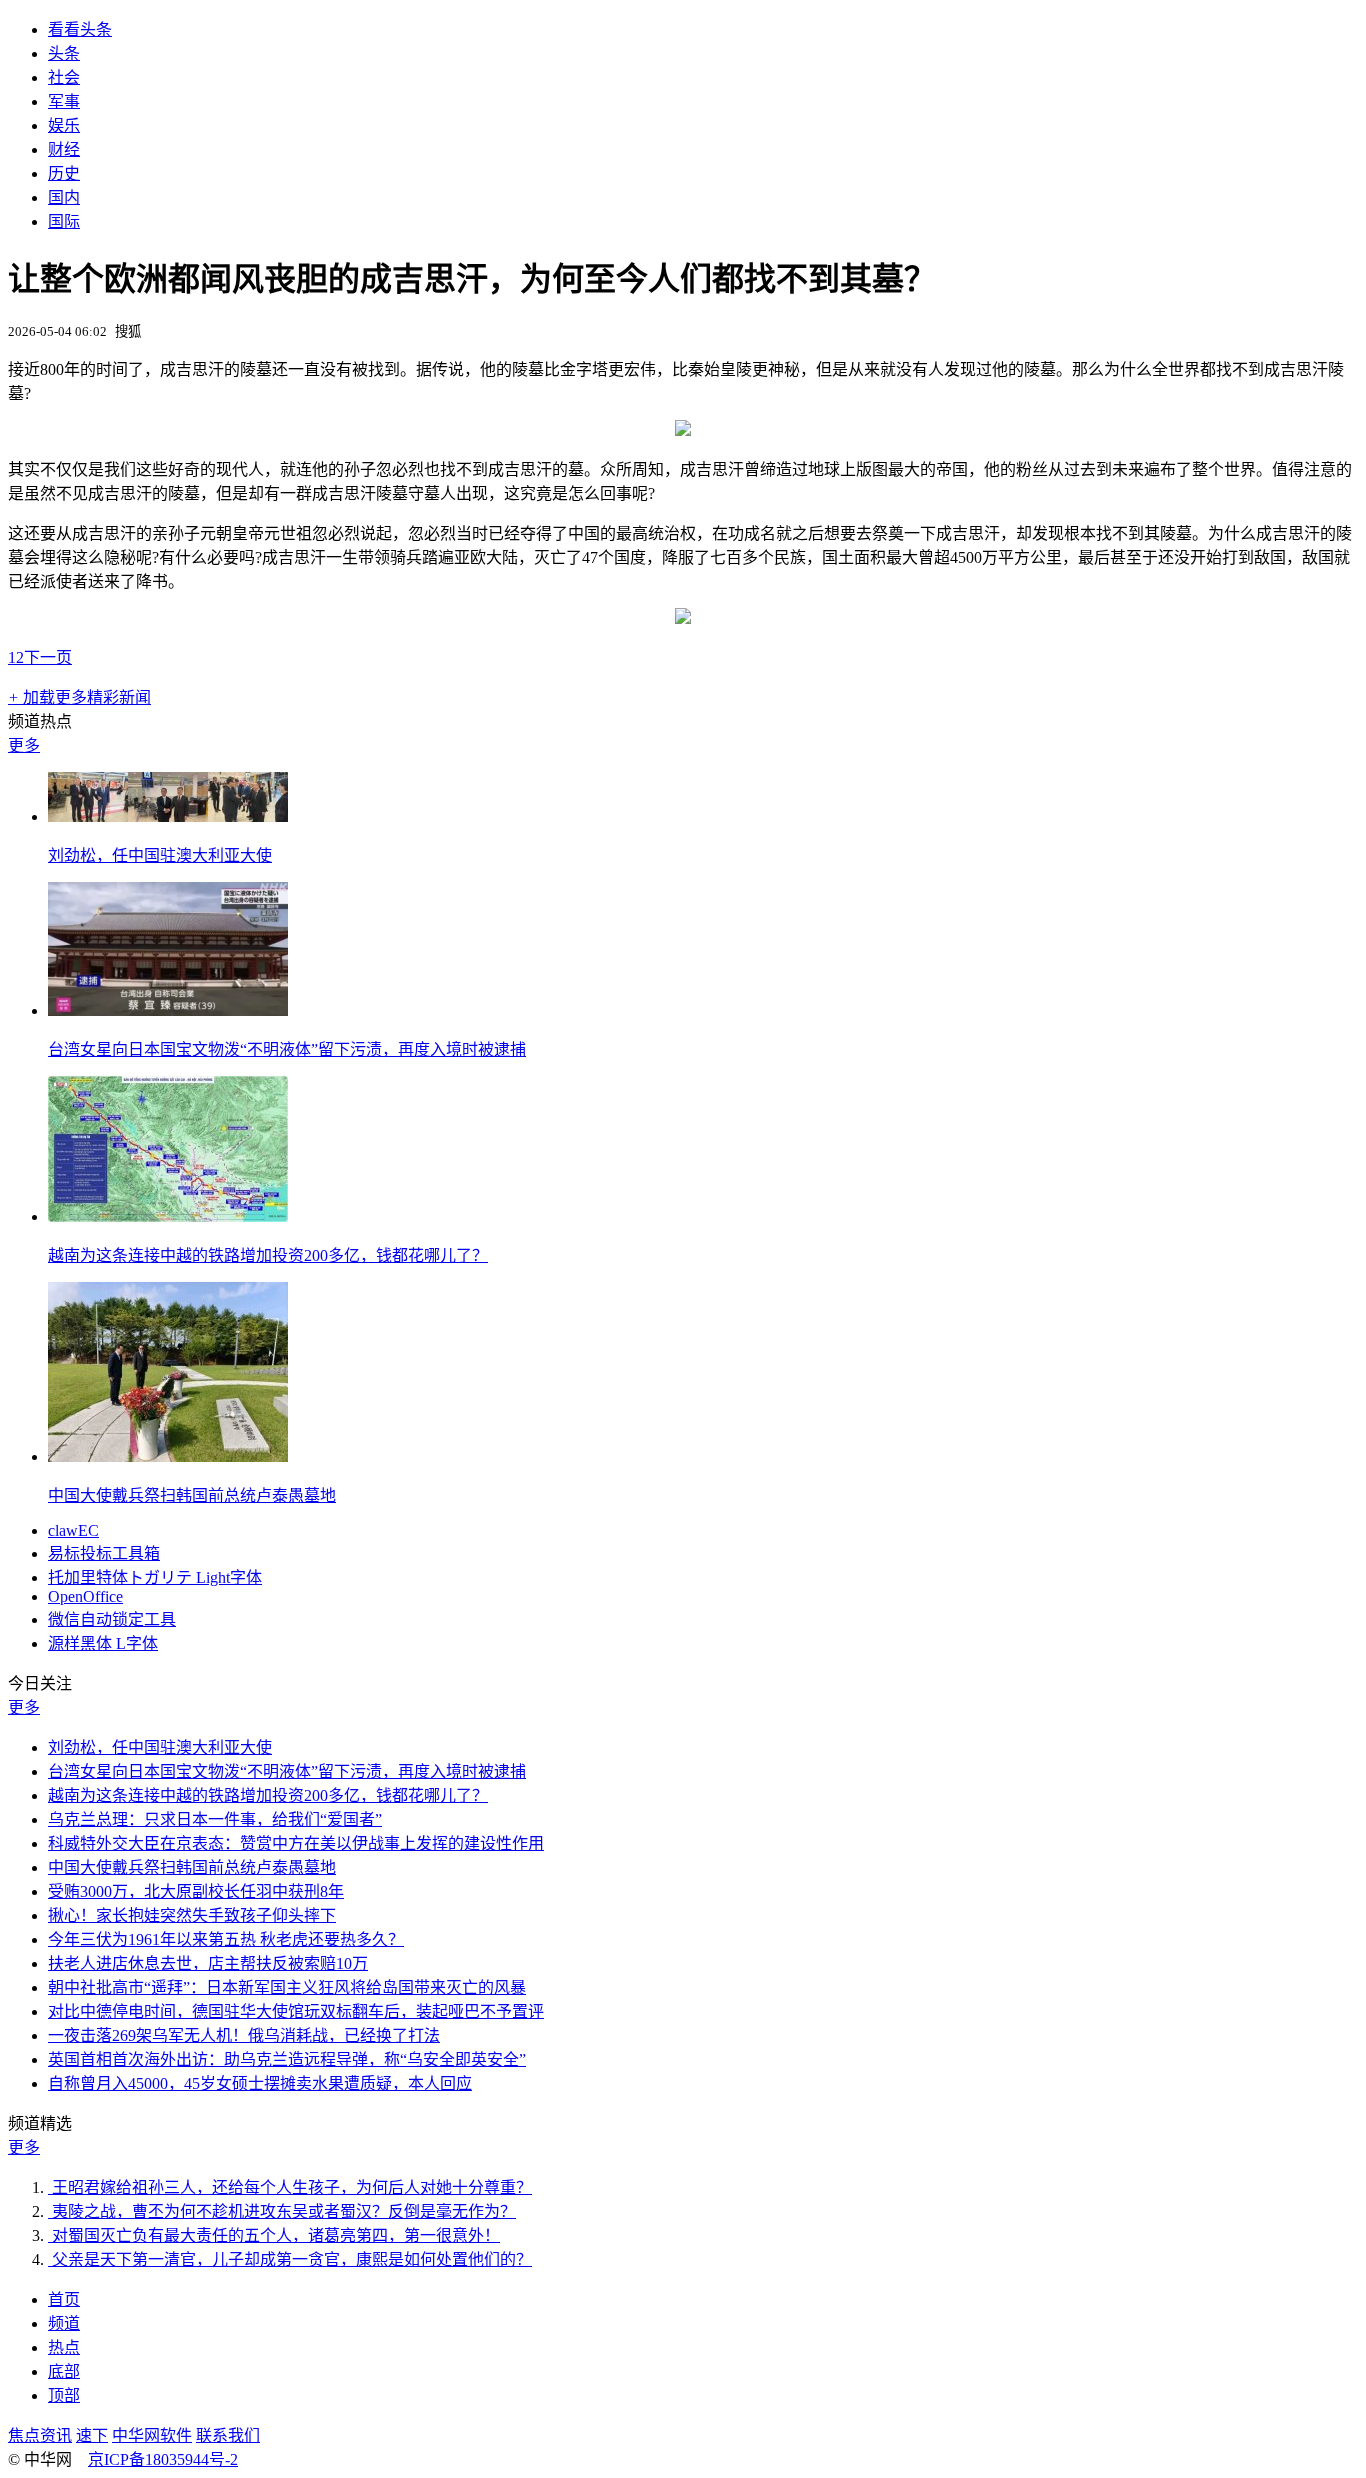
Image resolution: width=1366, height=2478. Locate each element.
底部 (64, 2371)
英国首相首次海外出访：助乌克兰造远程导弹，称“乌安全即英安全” (287, 2059)
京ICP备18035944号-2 (163, 2459)
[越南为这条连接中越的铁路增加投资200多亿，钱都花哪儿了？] (168, 1216)
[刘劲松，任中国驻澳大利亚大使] (168, 816)
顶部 (64, 2395)
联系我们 (228, 2435)
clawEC (73, 1530)
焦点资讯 (40, 2435)
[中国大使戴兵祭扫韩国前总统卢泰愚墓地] (168, 1456)
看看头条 (80, 29)
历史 (64, 173)
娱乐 (64, 125)
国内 (64, 197)
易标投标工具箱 (104, 1553)
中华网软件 (152, 2435)
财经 (64, 149)
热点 (64, 2347)
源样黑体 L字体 (103, 1643)
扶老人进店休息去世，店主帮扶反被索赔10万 (208, 1963)
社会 (64, 77)
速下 (92, 2435)
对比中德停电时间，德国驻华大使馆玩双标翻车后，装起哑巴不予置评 (296, 2011)
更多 (24, 745)
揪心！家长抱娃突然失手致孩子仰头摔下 (192, 1915)
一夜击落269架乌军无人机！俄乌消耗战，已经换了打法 (244, 2035)
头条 (64, 53)
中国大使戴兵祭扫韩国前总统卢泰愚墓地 (192, 1495)
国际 (64, 221)
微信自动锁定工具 (112, 1619)
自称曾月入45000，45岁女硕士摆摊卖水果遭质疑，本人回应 (260, 2083)
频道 (64, 2323)
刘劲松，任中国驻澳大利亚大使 (160, 855)
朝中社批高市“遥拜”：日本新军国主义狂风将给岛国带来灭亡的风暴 (287, 1987)
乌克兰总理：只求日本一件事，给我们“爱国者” (215, 1819)
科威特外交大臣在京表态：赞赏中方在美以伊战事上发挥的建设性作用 (296, 1843)
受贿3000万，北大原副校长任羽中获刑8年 (196, 1891)
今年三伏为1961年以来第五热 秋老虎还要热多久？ (226, 1939)
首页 (64, 2299)
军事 (64, 101)
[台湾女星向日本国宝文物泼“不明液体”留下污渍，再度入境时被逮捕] (168, 1010)
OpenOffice (85, 1596)
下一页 (48, 657)
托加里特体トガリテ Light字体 (155, 1577)
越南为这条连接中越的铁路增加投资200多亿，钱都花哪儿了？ (268, 1255)
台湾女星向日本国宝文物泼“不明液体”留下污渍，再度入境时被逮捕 (287, 1049)
